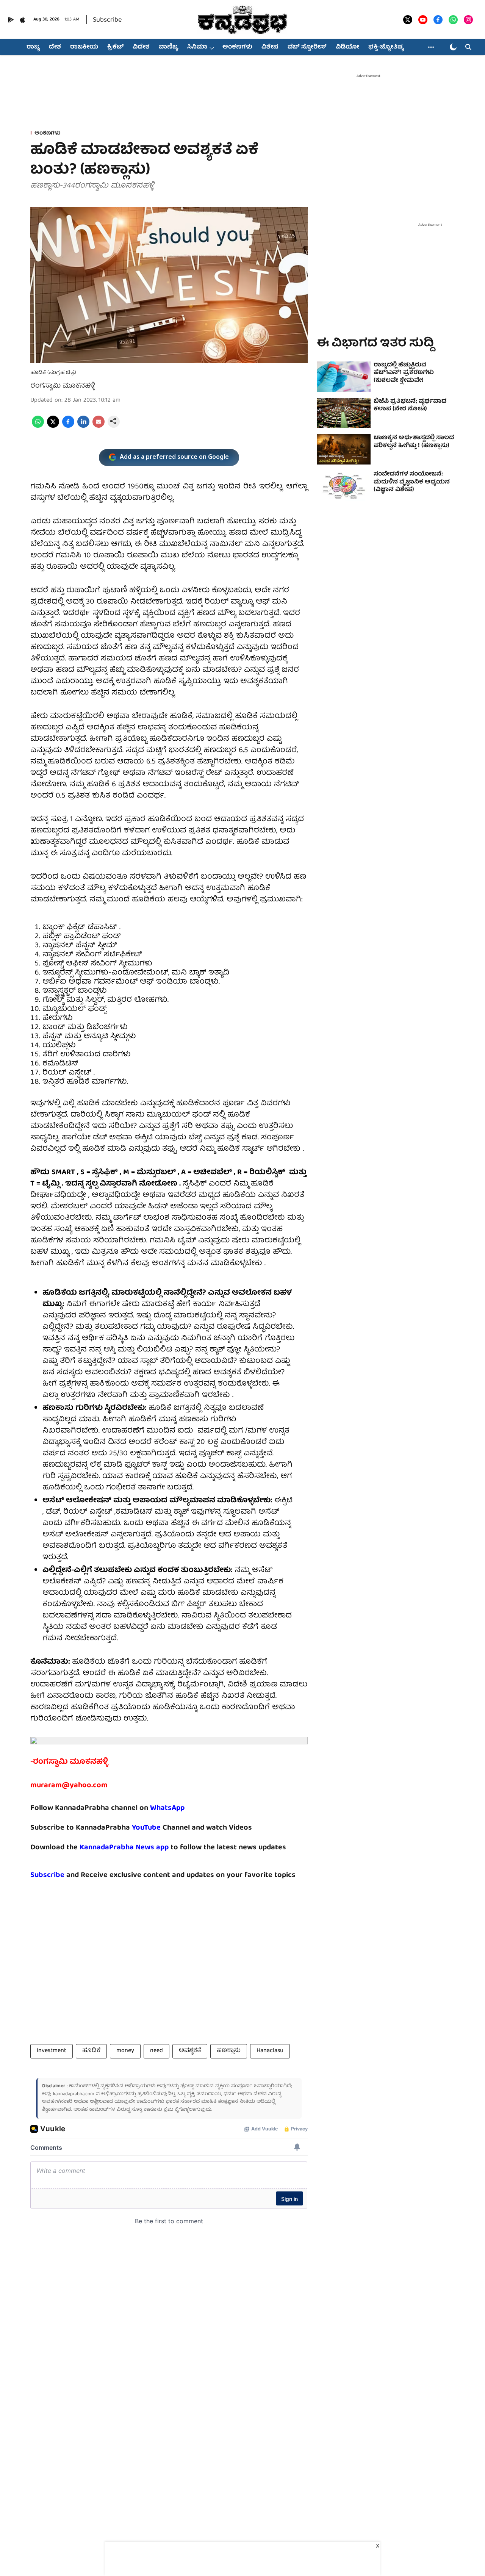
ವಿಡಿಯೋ (347, 47)
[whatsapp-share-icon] (38, 427)
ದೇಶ (55, 47)
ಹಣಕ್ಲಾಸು (229, 2051)
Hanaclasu (270, 2051)
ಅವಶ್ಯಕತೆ (190, 2051)
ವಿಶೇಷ (270, 47)
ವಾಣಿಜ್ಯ (168, 47)
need (156, 2051)
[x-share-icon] (53, 427)
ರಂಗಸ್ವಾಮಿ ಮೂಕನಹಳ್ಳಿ (63, 386)
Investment (52, 2051)
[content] (162, 1828)
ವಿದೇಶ (141, 47)
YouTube (146, 1828)
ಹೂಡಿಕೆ (91, 2051)
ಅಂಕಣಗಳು (237, 47)
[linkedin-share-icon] (83, 427)
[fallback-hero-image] (344, 377)
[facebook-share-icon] (68, 427)
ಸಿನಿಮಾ (197, 47)
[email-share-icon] (99, 427)
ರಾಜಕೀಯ (84, 47)
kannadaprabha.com (74, 2094)
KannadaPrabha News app (124, 1848)
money (125, 2051)
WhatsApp (167, 1808)
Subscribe (107, 20)
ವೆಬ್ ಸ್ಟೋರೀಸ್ (307, 47)
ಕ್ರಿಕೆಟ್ (115, 47)
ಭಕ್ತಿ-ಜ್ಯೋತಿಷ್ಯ (386, 47)
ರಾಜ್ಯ (33, 47)
